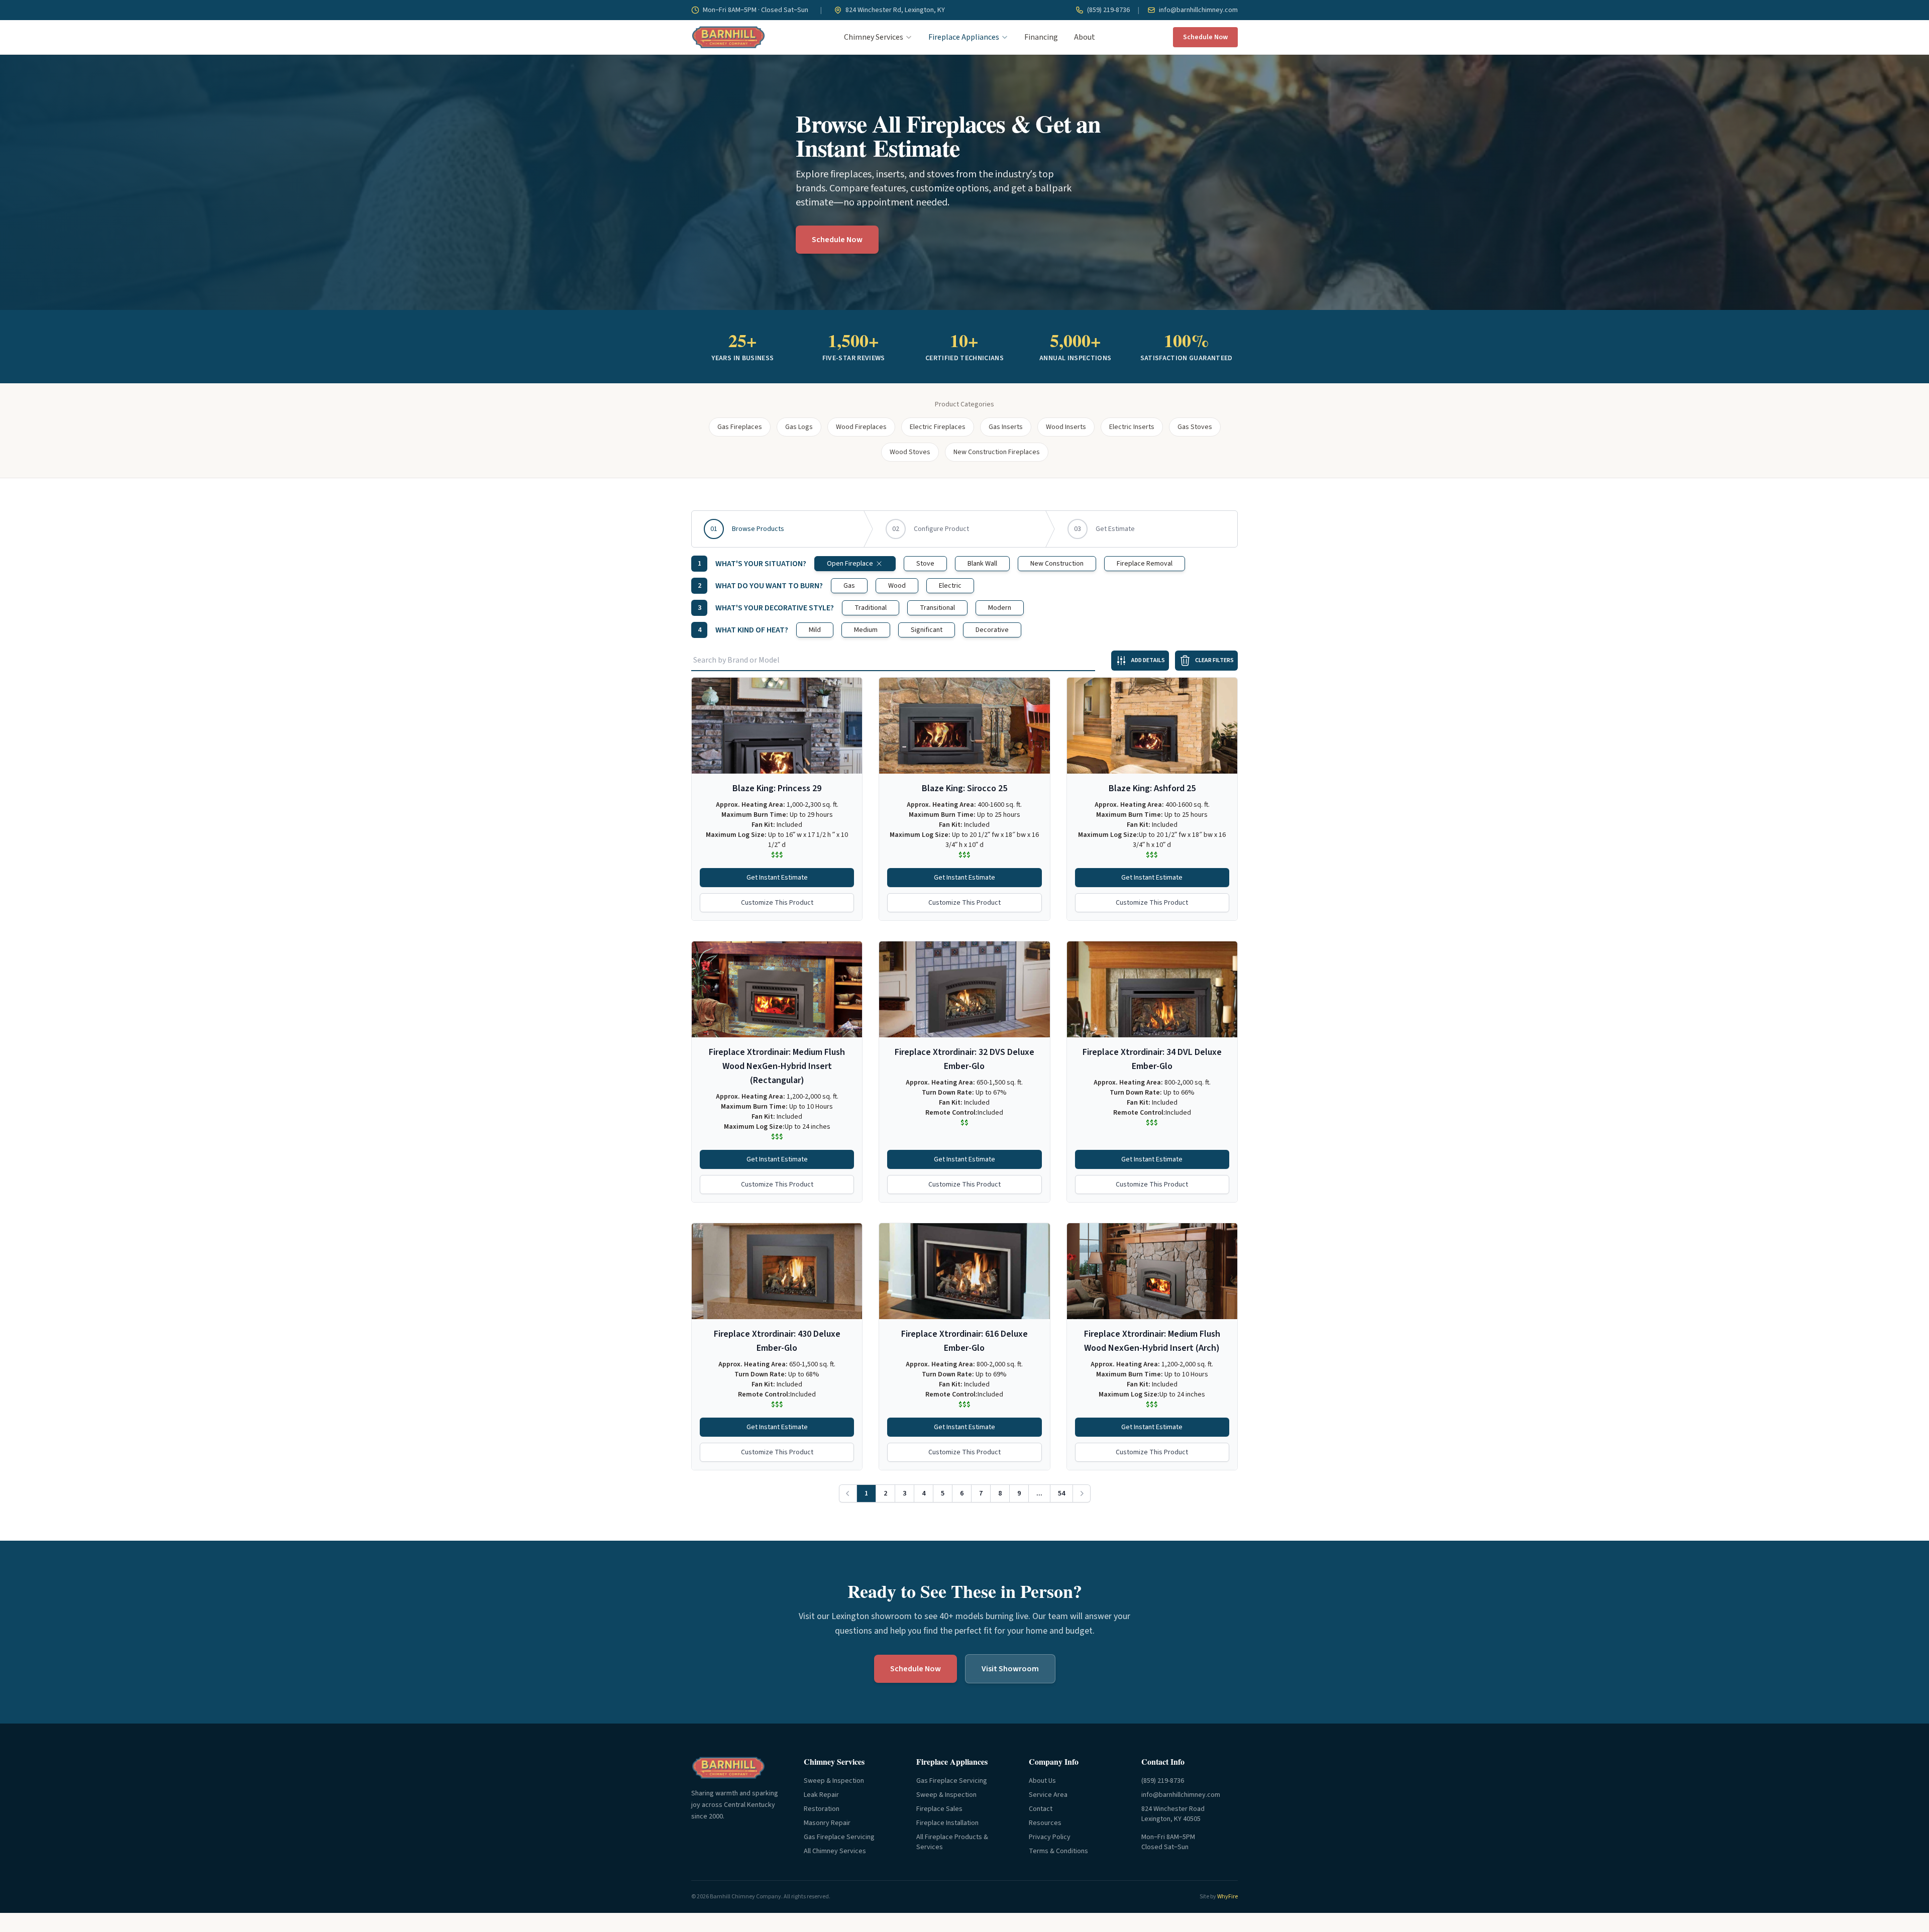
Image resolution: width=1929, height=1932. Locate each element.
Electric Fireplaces (938, 427)
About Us (1042, 1781)
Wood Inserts (1066, 427)
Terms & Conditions (1058, 1851)
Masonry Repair (827, 1823)
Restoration (822, 1809)
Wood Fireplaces (861, 427)
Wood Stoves (910, 452)
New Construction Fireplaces (997, 452)
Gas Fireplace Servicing (839, 1837)
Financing (1041, 37)
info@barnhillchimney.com (1198, 10)
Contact (1041, 1809)
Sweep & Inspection (834, 1781)
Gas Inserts (1006, 427)
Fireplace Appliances (964, 37)
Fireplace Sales (939, 1809)
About (1085, 37)
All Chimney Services (835, 1851)
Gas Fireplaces (740, 427)
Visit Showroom (1010, 1669)
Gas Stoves (1195, 427)
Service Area (1048, 1795)
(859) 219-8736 (1108, 10)
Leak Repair (821, 1795)
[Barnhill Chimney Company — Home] (728, 37)
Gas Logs (799, 427)
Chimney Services (874, 37)
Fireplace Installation (947, 1823)
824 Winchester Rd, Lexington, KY (894, 10)
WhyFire (1227, 1897)
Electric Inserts (1132, 427)
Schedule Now (1205, 37)
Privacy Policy (1050, 1837)
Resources (1045, 1823)
